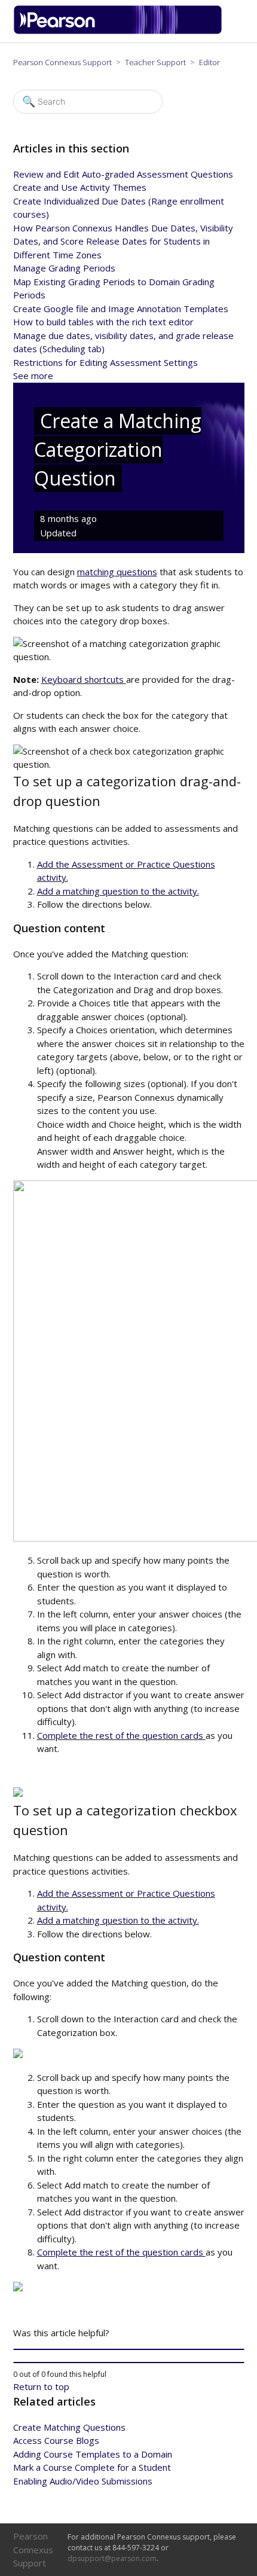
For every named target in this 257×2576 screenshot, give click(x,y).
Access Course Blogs (56, 2440)
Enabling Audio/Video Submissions (83, 2481)
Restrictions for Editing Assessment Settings (105, 362)
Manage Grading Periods (64, 268)
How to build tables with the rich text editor (103, 322)
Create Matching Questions (69, 2427)
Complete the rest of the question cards (121, 1735)
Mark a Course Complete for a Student (92, 2467)
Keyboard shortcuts (84, 679)
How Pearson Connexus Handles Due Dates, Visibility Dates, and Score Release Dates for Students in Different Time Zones (123, 241)
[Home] (122, 31)
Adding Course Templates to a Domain (93, 2454)
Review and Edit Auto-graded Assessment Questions (123, 174)
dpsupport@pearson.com (112, 2558)
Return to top (41, 2386)
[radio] (129, 2349)
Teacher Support (156, 62)
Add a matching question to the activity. (118, 891)
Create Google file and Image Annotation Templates (121, 309)
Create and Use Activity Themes (80, 187)
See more (33, 376)
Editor (209, 62)
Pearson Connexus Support (62, 62)
